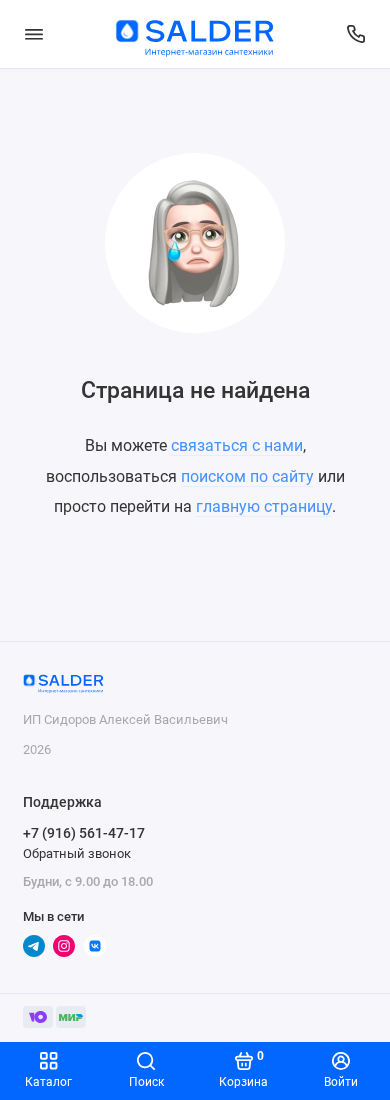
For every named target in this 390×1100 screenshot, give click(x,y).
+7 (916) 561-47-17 (84, 833)
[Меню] (34, 34)
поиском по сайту (247, 476)
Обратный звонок (77, 853)
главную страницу (264, 506)
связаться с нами (237, 445)
